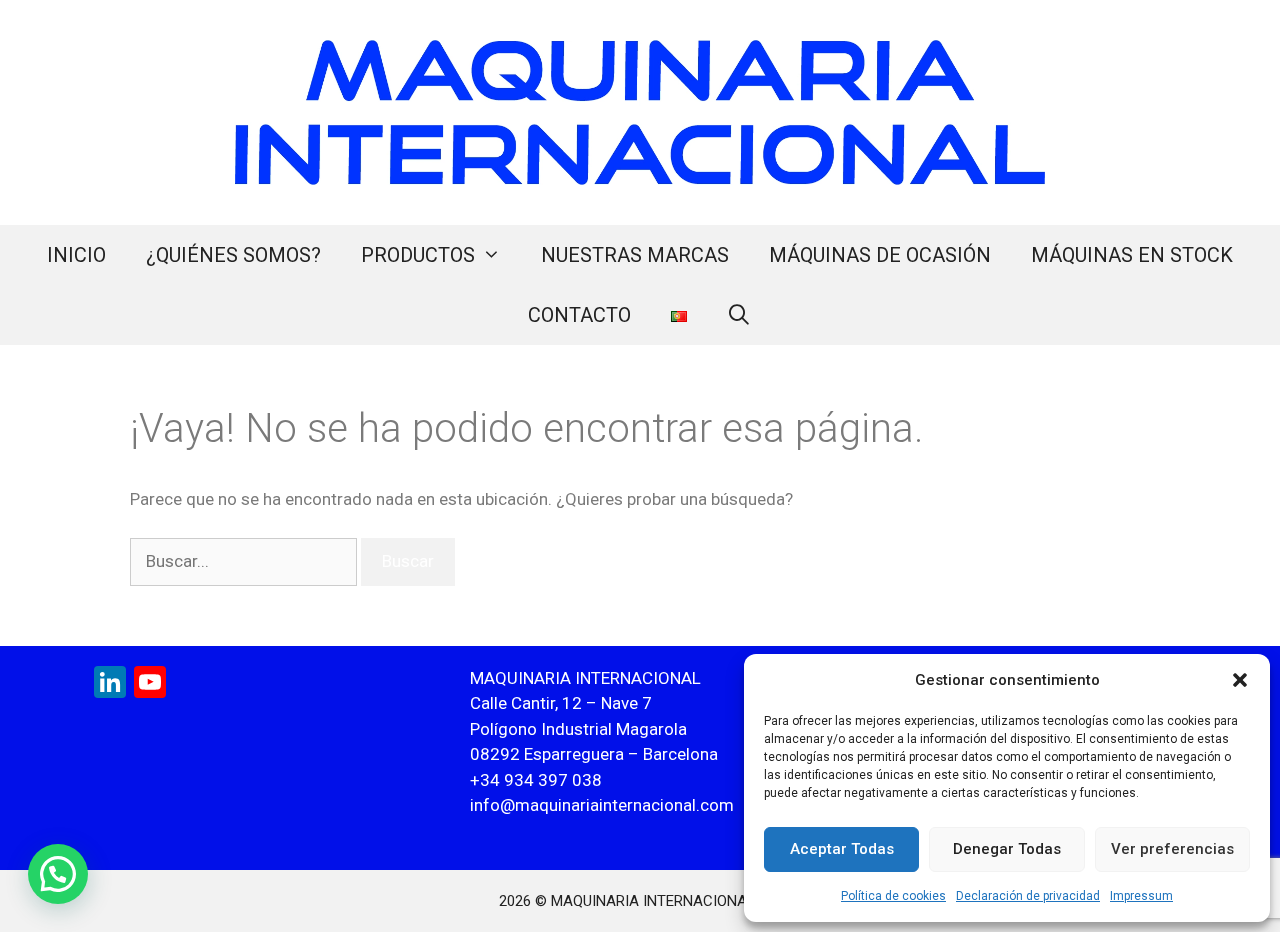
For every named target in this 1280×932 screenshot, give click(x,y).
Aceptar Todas (842, 849)
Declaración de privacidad (1028, 896)
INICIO (76, 255)
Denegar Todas (1007, 849)
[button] (1240, 680)
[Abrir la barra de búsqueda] (740, 315)
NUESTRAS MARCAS (635, 255)
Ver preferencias (1172, 849)
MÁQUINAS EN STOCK (1132, 255)
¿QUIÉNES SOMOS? (233, 255)
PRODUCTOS (418, 255)
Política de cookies (893, 896)
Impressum (1141, 896)
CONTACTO (579, 315)
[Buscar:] (245, 561)
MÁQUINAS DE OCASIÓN (880, 255)
